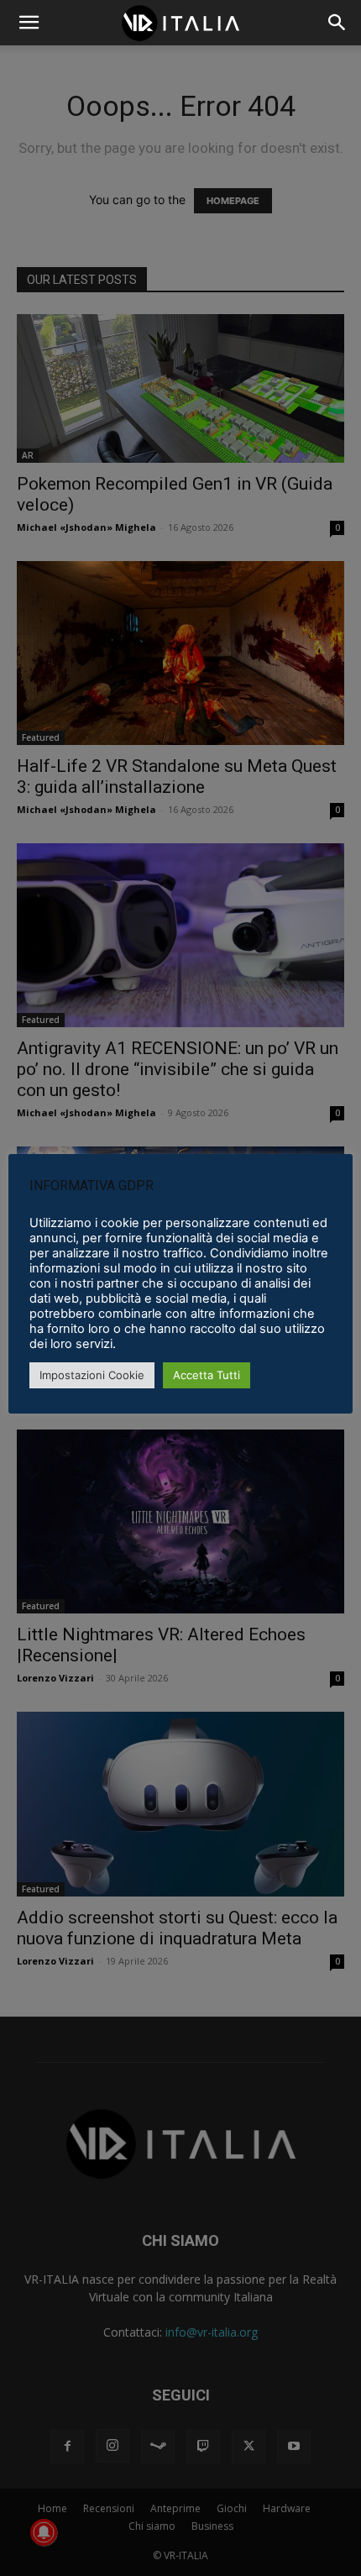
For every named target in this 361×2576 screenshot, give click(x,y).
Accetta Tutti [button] (207, 1375)
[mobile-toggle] (29, 23)
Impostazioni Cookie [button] (92, 1375)
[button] (337, 23)
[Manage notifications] (44, 2532)
